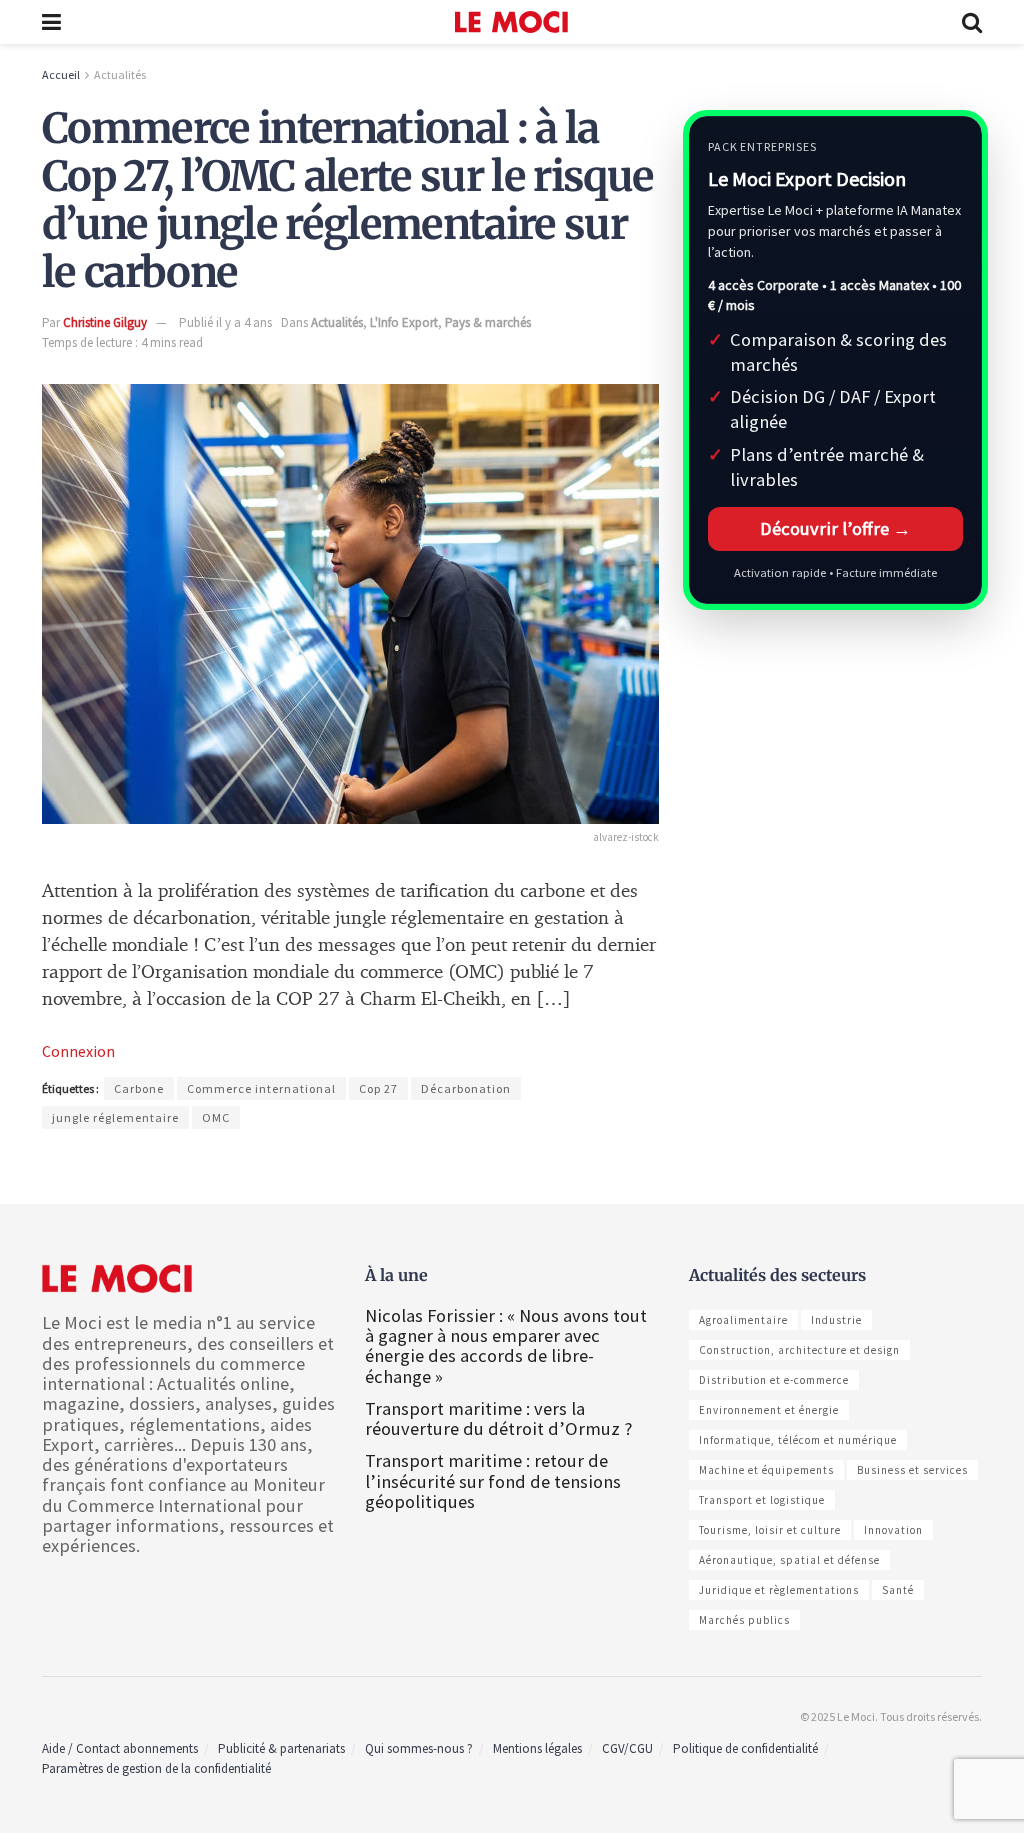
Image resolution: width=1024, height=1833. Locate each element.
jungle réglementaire (115, 1117)
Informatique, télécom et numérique (798, 1440)
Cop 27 (378, 1088)
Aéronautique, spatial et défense (789, 1560)
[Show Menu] (51, 22)
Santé (898, 1590)
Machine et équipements (766, 1470)
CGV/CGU (627, 1748)
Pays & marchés (488, 322)
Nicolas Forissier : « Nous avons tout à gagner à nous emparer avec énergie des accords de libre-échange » (506, 1346)
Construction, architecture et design (799, 1350)
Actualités (120, 74)
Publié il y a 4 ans (225, 322)
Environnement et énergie (769, 1410)
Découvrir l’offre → (835, 528)
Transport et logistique (762, 1500)
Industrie (836, 1320)
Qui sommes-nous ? (419, 1748)
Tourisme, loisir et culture (770, 1530)
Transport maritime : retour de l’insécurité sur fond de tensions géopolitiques (493, 1480)
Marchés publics (744, 1620)
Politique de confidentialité (745, 1748)
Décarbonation (466, 1088)
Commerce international (261, 1088)
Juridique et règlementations (779, 1590)
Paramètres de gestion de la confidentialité (156, 1768)
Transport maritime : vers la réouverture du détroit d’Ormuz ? (498, 1418)
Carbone (139, 1088)
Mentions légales (537, 1748)
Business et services (912, 1470)
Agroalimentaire (743, 1320)
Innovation (893, 1530)
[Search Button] (972, 22)
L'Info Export (404, 322)
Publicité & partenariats (281, 1748)
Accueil (61, 74)
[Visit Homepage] (511, 22)
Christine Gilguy (105, 322)
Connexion (78, 1051)
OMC (216, 1117)
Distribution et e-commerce (774, 1380)
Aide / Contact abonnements (120, 1748)
